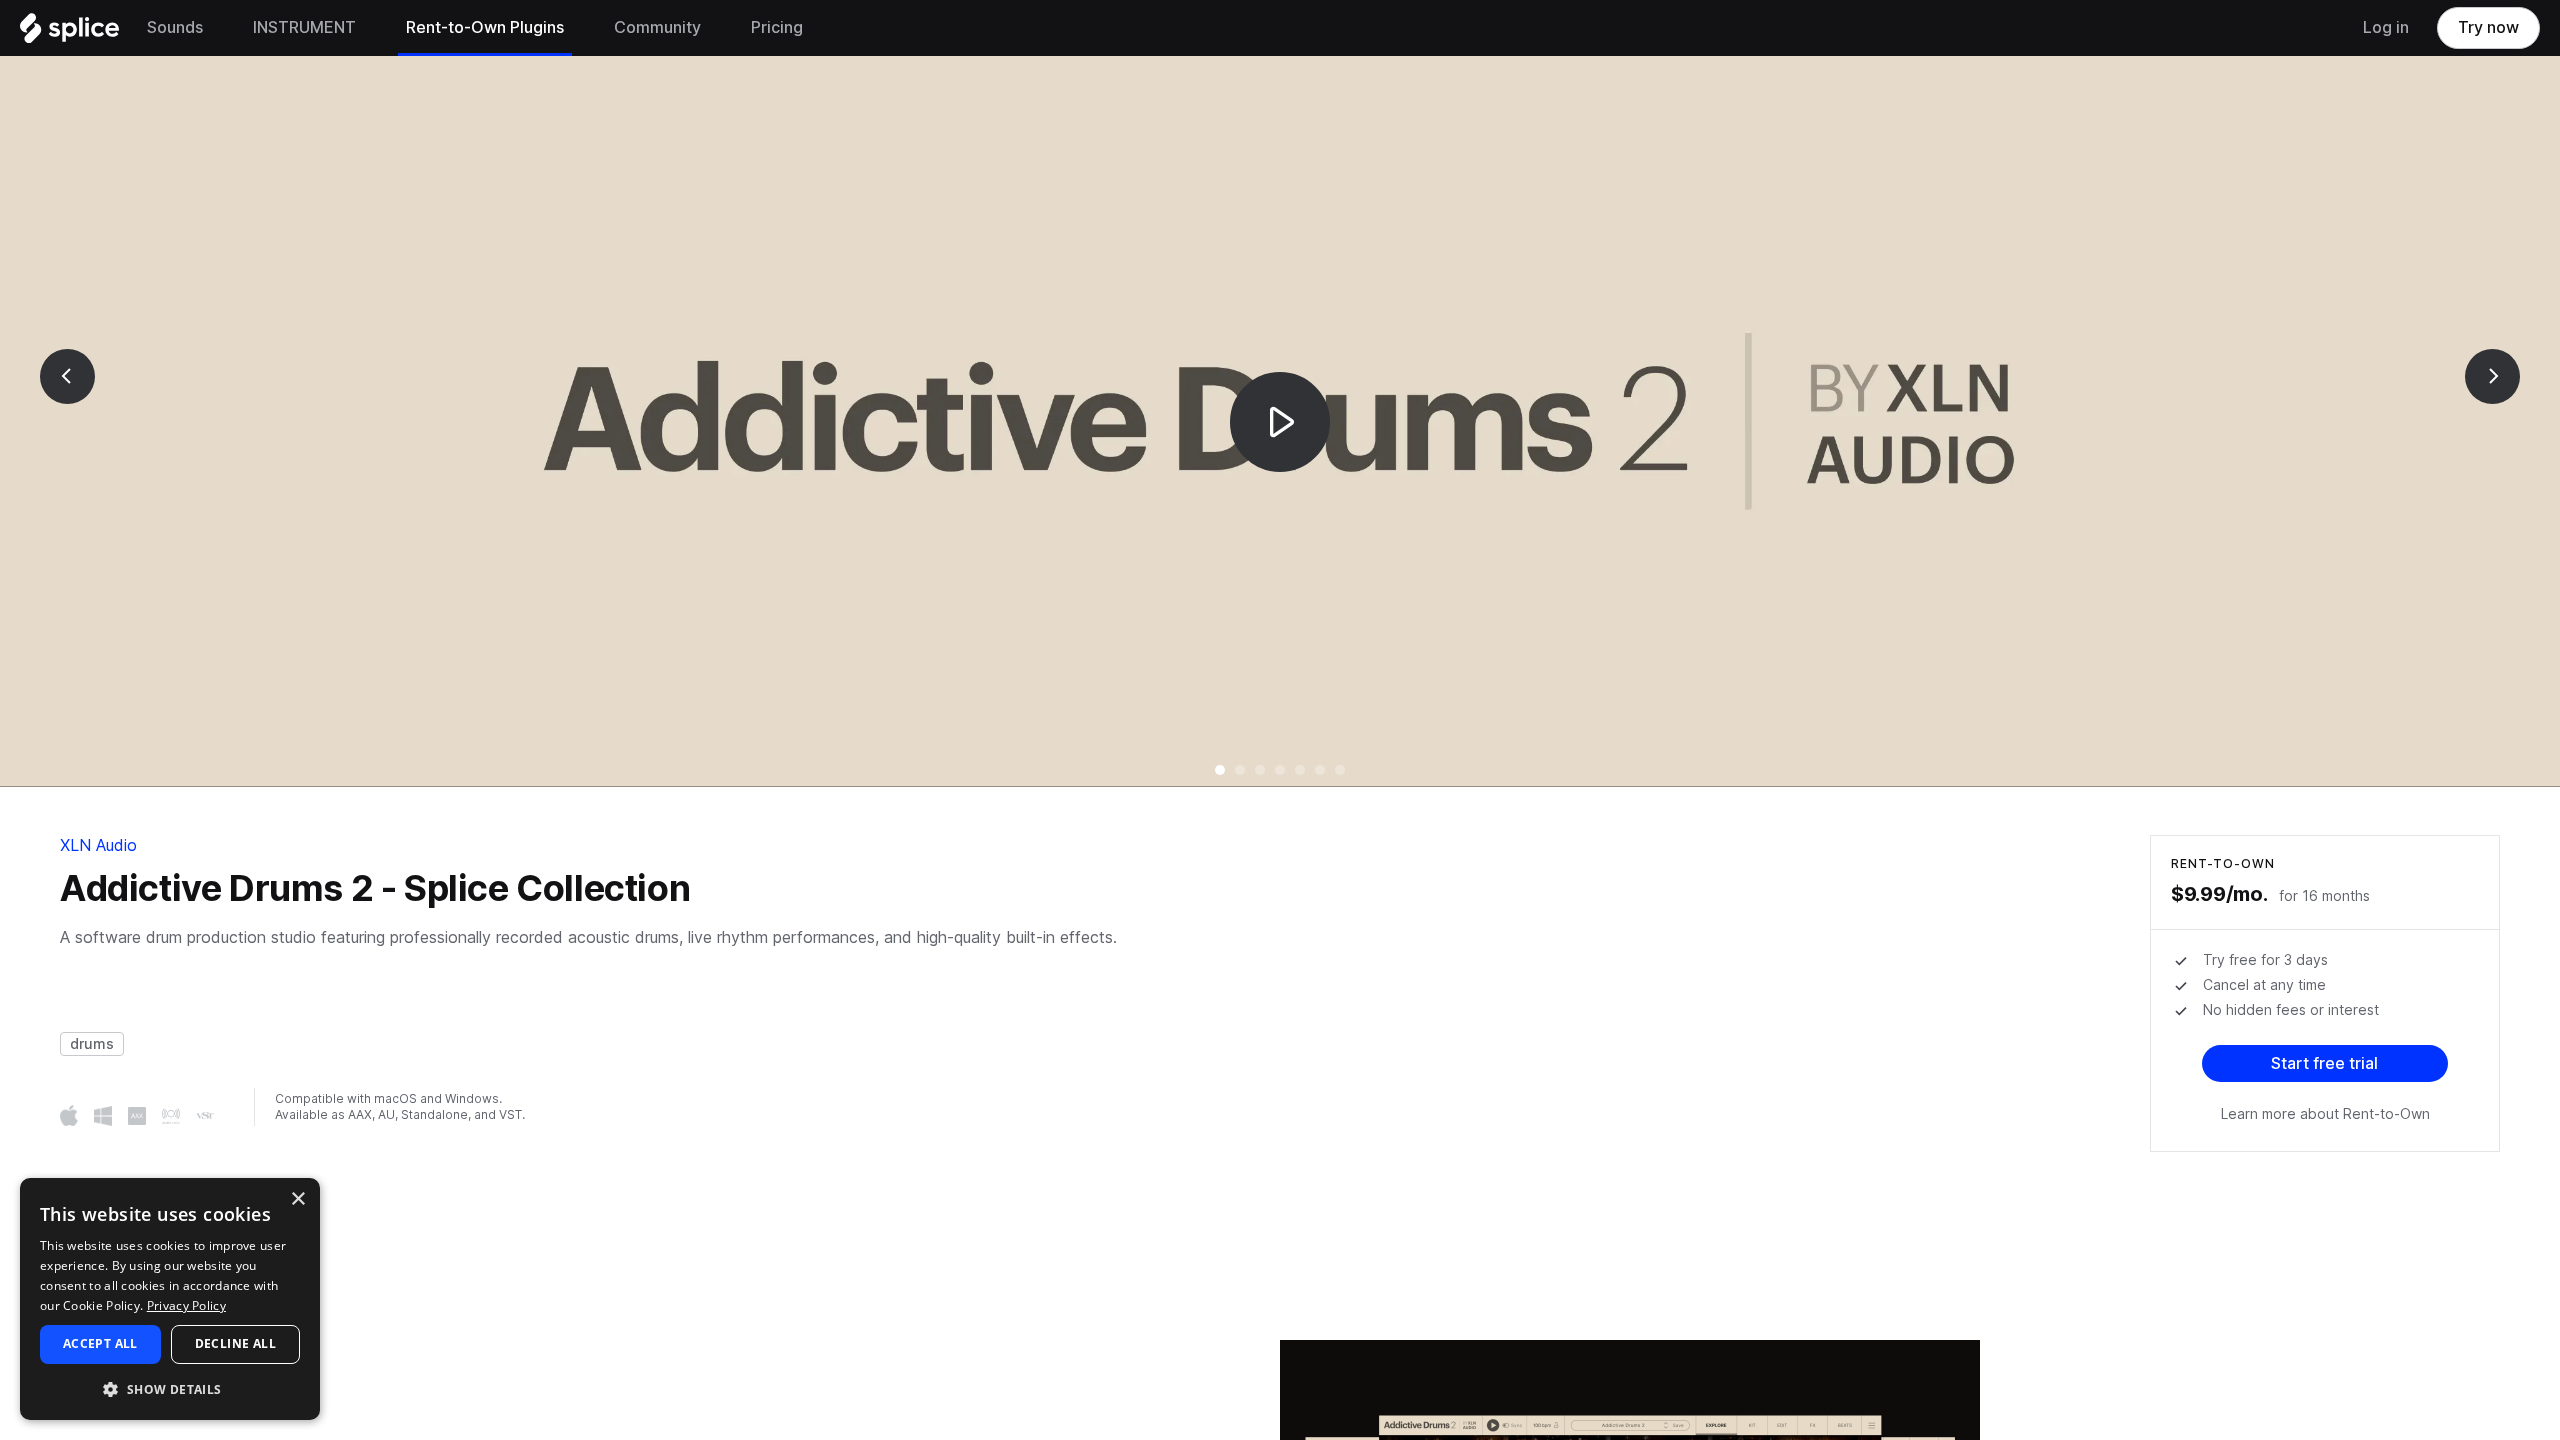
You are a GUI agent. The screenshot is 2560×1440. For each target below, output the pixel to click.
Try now (2488, 27)
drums (92, 1044)
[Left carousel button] (67, 376)
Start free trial (2324, 1063)
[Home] (69, 33)
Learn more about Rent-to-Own (2325, 1114)
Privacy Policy (186, 1305)
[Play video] (1280, 421)
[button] (170, 1388)
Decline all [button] (235, 1343)
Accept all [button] (100, 1343)
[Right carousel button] (2492, 376)
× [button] (297, 1199)
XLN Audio (98, 845)
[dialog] (170, 1299)
